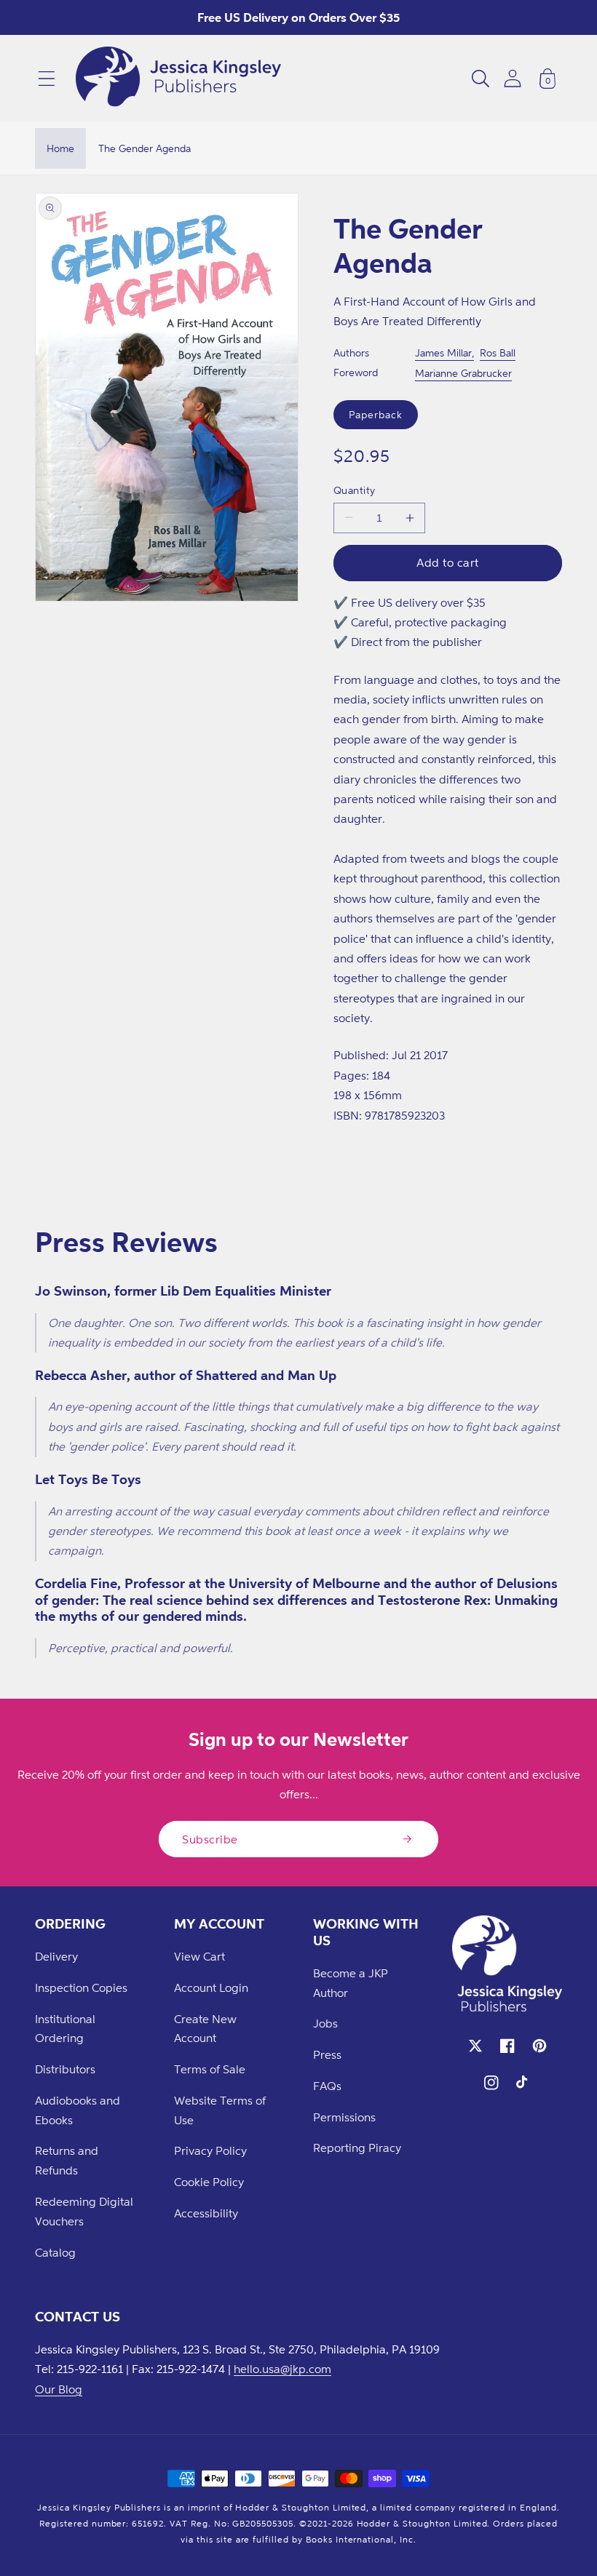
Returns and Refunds (67, 2160)
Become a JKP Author (351, 1983)
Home (60, 148)
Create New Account (205, 2029)
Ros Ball (498, 352)
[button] (47, 79)
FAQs (327, 2086)
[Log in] (513, 78)
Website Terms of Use (220, 2110)
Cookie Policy (209, 2182)
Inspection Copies (81, 1987)
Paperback (376, 414)
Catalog (55, 2252)
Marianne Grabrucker (463, 373)
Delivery (56, 1956)
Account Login (211, 1987)
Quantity (355, 490)
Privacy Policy (210, 2150)
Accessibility (206, 2213)
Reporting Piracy (357, 2148)
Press (327, 2054)
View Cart (199, 1956)
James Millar (443, 352)
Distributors (65, 2069)
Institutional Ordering (65, 2029)
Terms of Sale (210, 2069)
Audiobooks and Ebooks (78, 2110)
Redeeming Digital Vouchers (84, 2211)
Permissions (344, 2117)
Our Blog (59, 2389)
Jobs (325, 2023)
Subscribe (210, 1839)
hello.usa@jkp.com (282, 2369)
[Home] (178, 79)
